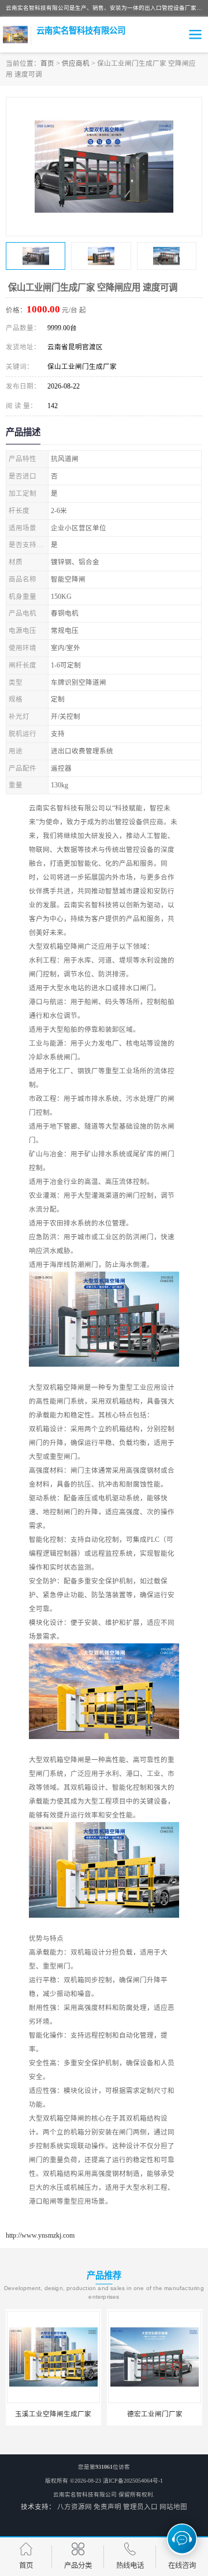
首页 (47, 63)
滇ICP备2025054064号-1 (133, 2481)
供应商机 (76, 63)
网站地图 (173, 2507)
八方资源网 (75, 2507)
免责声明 (107, 2507)
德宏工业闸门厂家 (53, 2414)
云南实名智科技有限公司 (85, 2494)
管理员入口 (140, 2507)
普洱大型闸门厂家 (155, 2414)
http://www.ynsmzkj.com (40, 2235)
